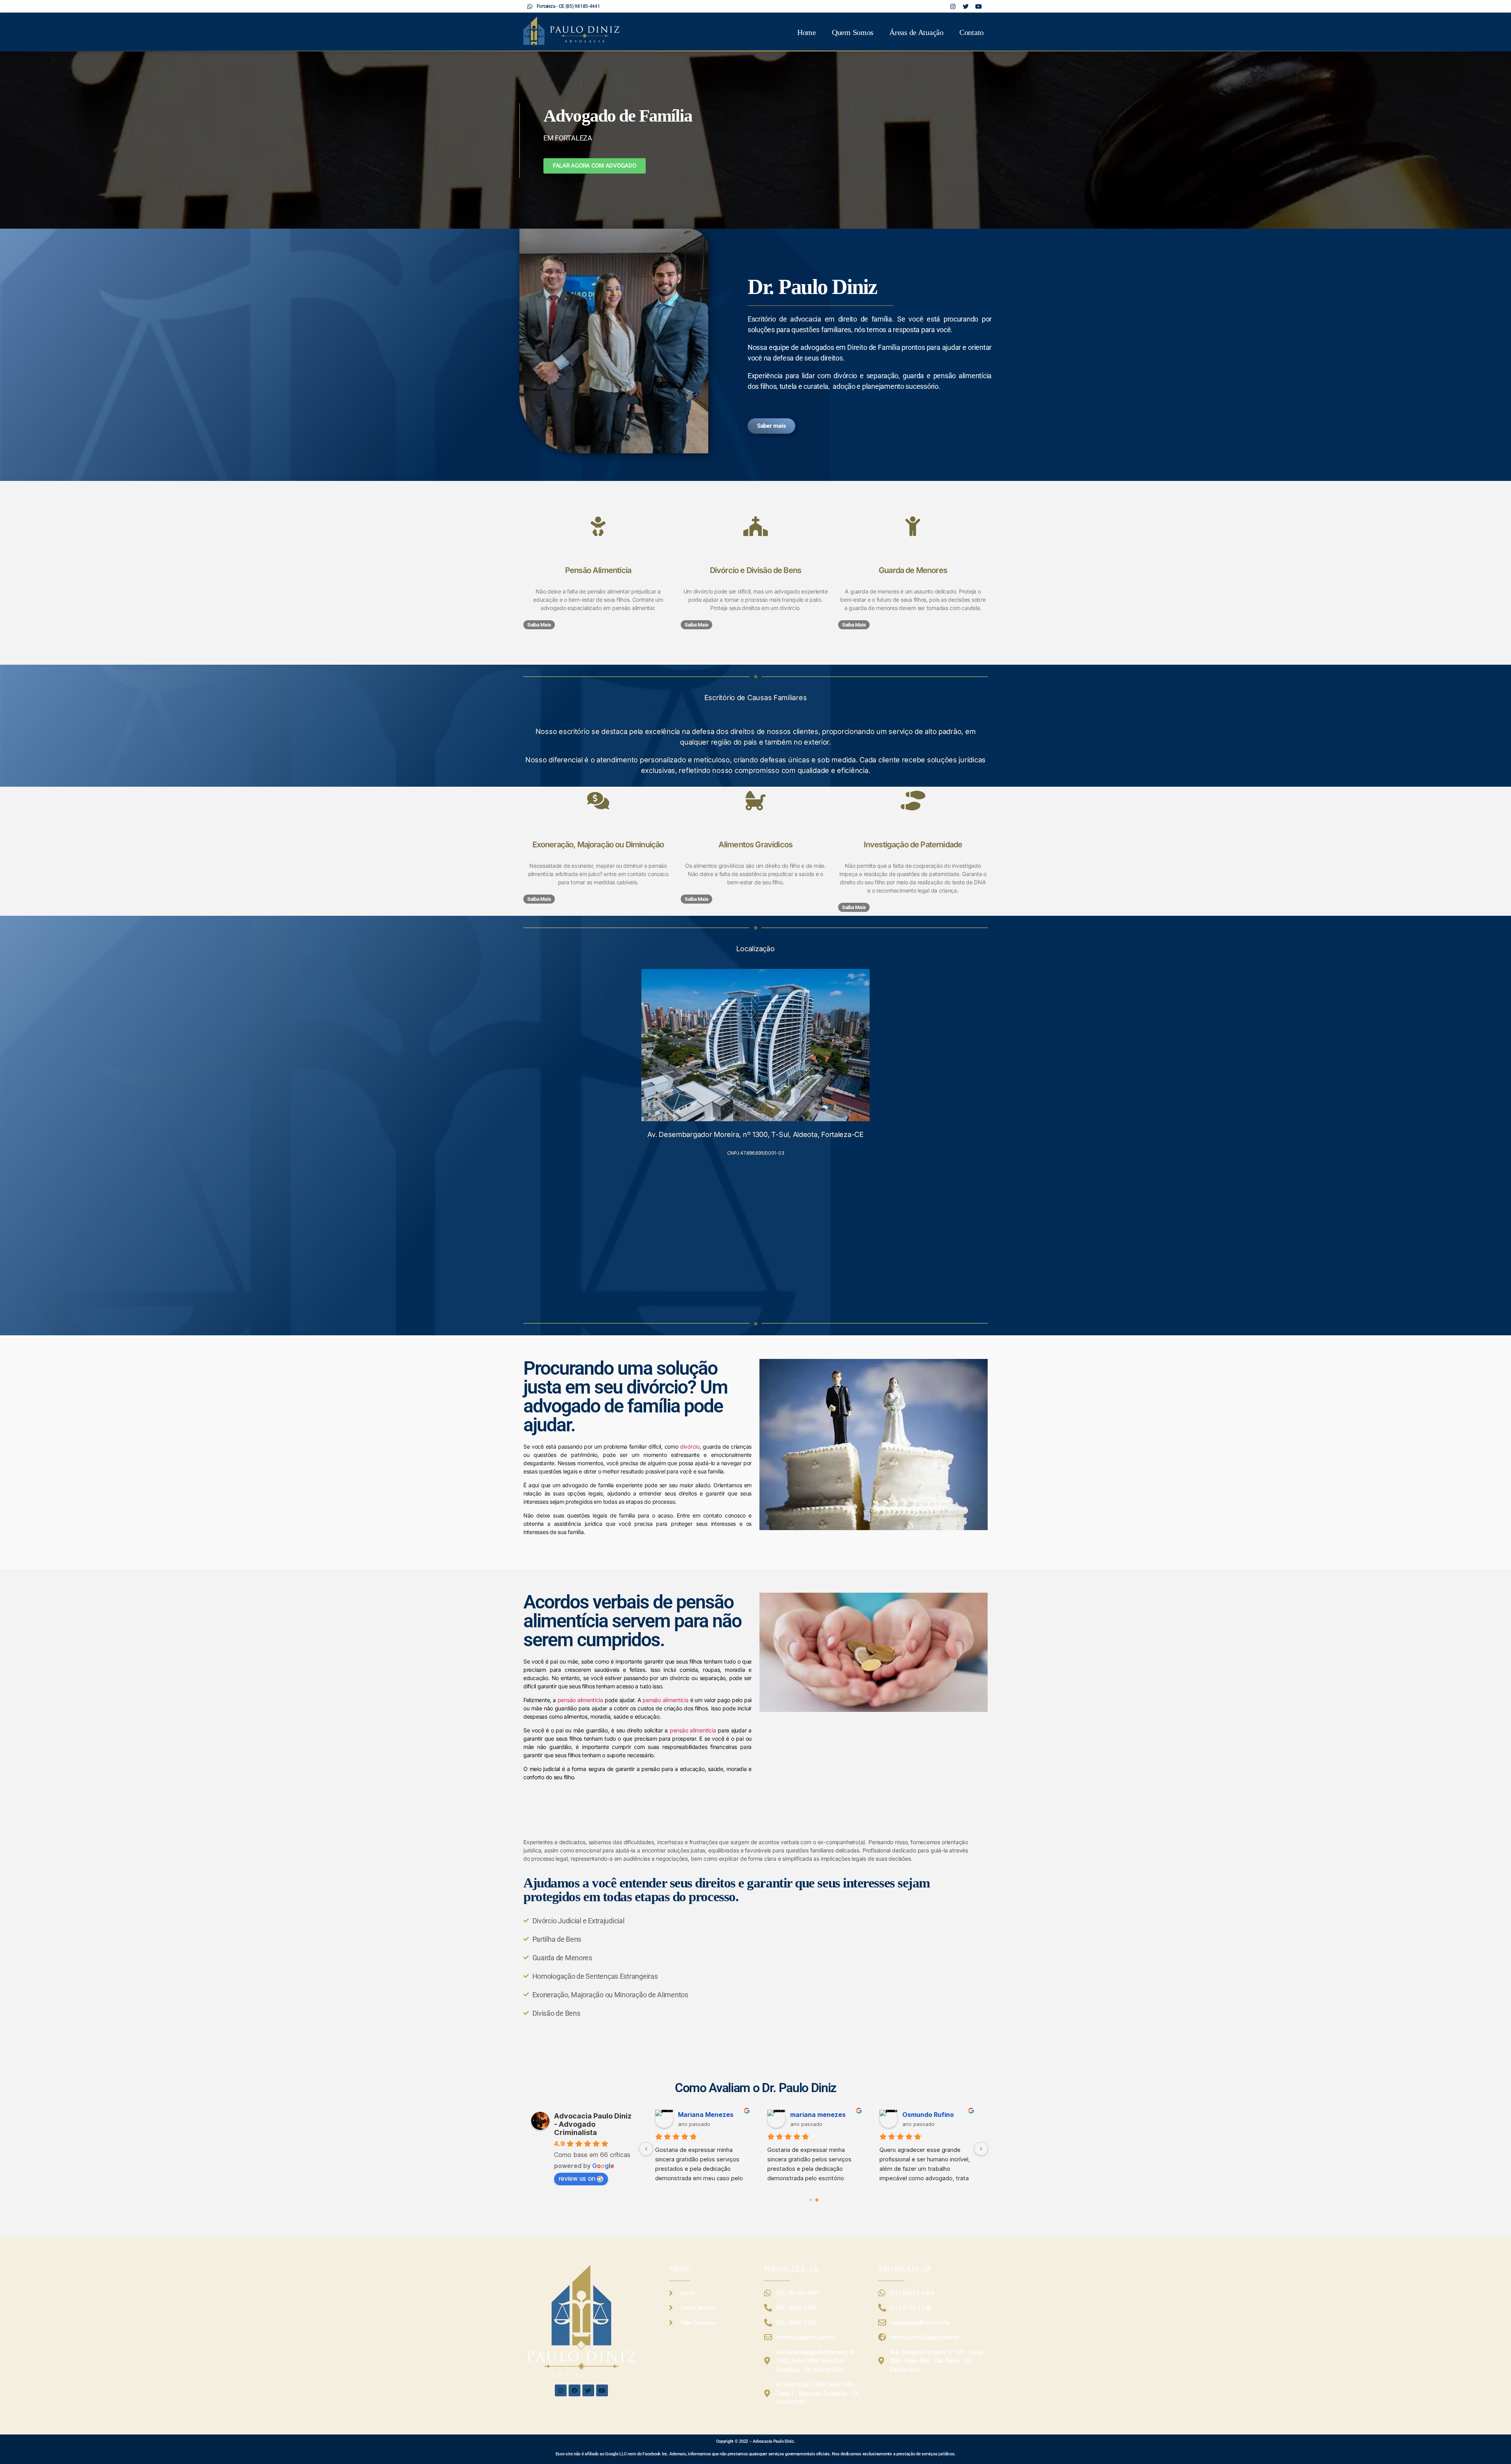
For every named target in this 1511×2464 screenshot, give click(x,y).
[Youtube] (602, 2390)
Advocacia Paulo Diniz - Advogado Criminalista (593, 2124)
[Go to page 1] (817, 2200)
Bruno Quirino (700, 2115)
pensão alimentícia (580, 1700)
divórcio (690, 1446)
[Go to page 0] (811, 2200)
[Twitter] (588, 2390)
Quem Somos (853, 32)
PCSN (799, 2115)
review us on (577, 2178)
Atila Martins (922, 2115)
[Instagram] (561, 2390)
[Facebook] (574, 2390)
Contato (972, 32)
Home (807, 32)
